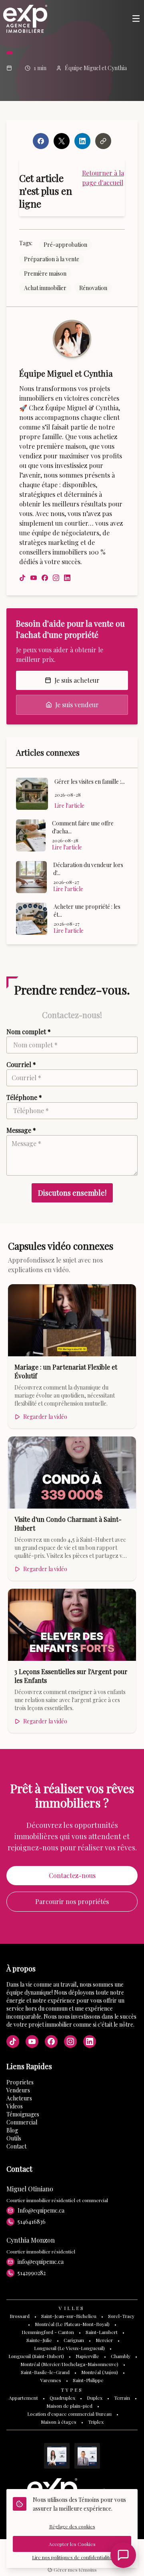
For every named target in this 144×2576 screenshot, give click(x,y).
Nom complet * (29, 1032)
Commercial (22, 2122)
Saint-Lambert (102, 2332)
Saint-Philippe (88, 2380)
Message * (21, 1130)
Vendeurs (18, 2090)
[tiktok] (22, 578)
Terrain (122, 2398)
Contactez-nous (72, 1875)
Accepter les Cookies (72, 2544)
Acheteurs (19, 2098)
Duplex (95, 2398)
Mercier (104, 2340)
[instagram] (56, 578)
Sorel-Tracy (121, 2316)
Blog (12, 2130)
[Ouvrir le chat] (123, 2555)
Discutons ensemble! (72, 1193)
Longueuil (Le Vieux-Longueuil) (69, 2348)
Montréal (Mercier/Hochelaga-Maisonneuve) (69, 2364)
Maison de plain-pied (69, 2406)
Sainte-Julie (39, 2340)
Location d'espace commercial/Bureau (69, 2414)
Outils (14, 2138)
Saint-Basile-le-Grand (45, 2372)
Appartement (23, 2398)
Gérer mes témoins (75, 2570)
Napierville (87, 2356)
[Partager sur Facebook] (41, 141)
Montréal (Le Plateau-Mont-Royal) (72, 2324)
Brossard (20, 2316)
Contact (16, 2146)
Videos (15, 2106)
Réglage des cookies (72, 2526)
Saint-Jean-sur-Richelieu (69, 2316)
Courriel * (21, 1064)
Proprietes (20, 2082)
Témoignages (23, 2114)
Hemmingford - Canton (48, 2332)
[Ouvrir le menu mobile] (136, 19)
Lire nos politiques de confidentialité (72, 2557)
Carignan (74, 2340)
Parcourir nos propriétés (72, 1901)
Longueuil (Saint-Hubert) (36, 2356)
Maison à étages (59, 2422)
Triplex (96, 2422)
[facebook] (45, 578)
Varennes (51, 2380)
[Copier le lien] (103, 141)
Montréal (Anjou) (100, 2372)
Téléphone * (24, 1097)
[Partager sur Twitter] (62, 141)
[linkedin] (67, 578)
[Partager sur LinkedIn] (82, 141)
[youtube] (34, 578)
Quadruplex (62, 2398)
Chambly (121, 2356)
